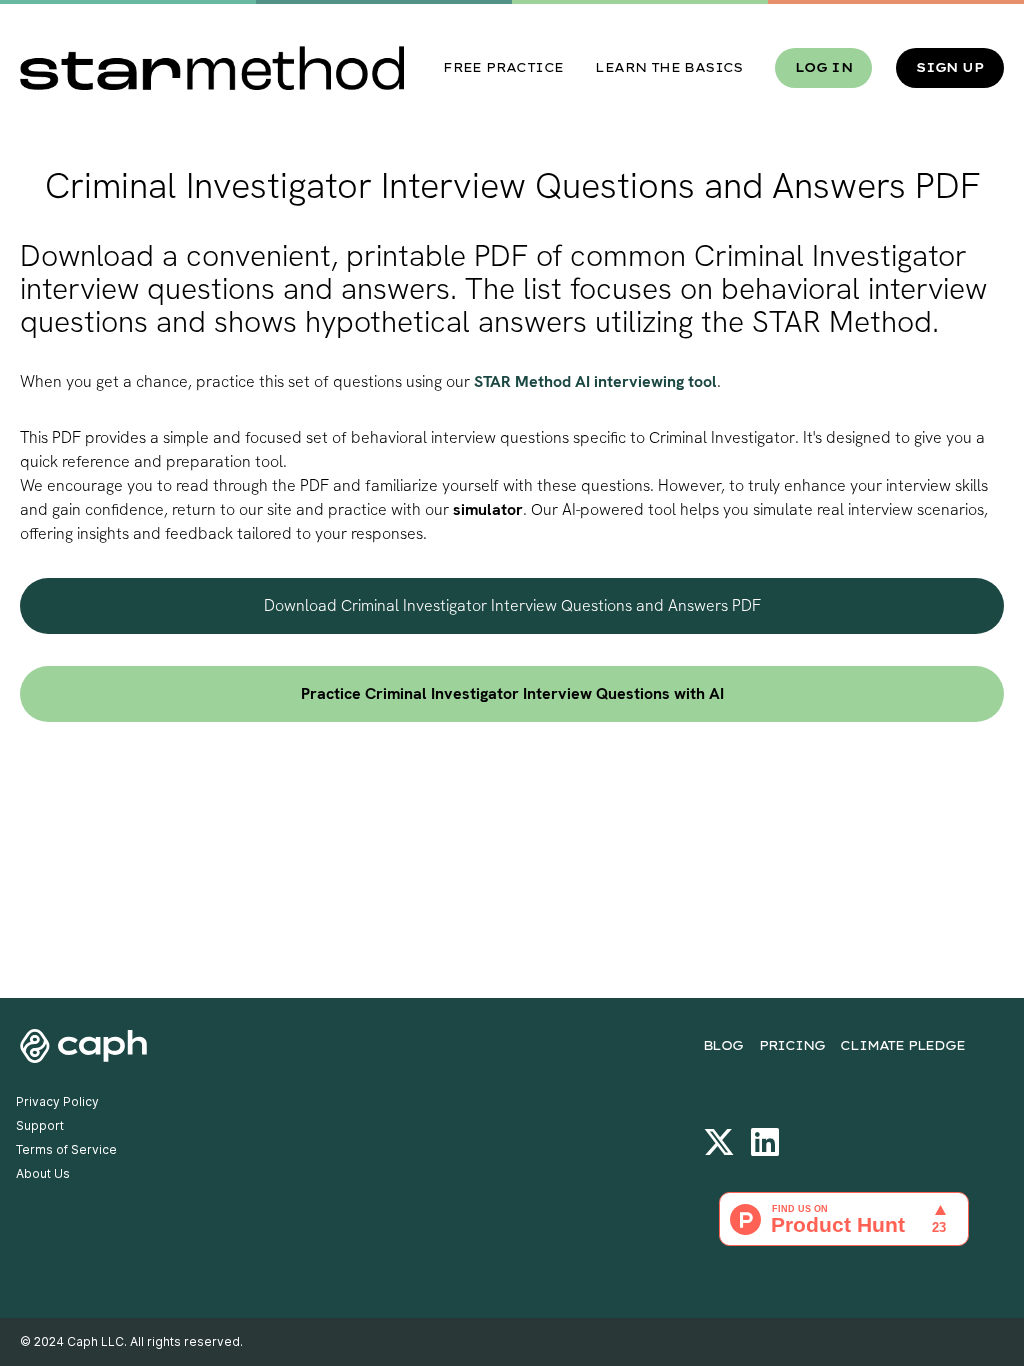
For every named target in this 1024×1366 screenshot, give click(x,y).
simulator (488, 509)
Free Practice (503, 67)
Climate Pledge (902, 1045)
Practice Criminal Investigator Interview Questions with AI (512, 693)
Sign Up (950, 67)
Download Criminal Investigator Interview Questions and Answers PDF (512, 605)
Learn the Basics (668, 67)
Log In (823, 67)
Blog (723, 1045)
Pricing (792, 1045)
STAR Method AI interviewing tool (595, 381)
